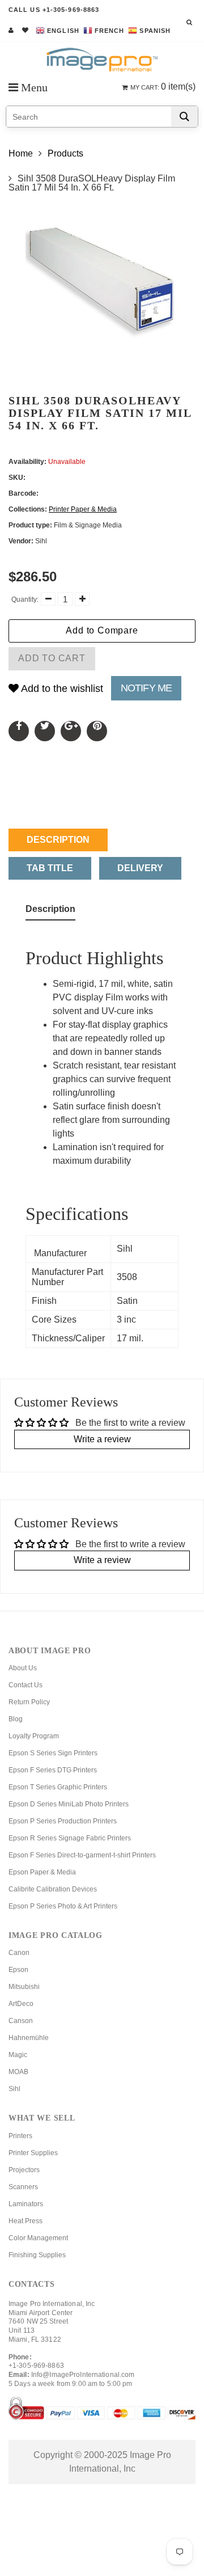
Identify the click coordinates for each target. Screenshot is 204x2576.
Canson (21, 2021)
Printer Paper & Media (83, 509)
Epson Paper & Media (42, 1872)
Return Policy (29, 1702)
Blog (16, 1719)
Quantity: (25, 599)
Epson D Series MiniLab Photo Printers (69, 1804)
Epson (18, 1970)
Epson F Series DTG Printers (53, 1770)
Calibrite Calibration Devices (53, 1889)
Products (65, 153)
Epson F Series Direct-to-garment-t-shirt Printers (82, 1855)
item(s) (163, 86)
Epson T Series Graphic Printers (58, 1787)
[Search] (184, 117)
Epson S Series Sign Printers (53, 1753)
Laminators (26, 2204)
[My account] (11, 30)
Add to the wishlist (61, 689)
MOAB (18, 2072)
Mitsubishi (24, 1987)
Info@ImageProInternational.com (83, 2375)
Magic (18, 2055)
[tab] (50, 911)
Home (21, 153)
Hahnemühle (29, 2038)
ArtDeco (21, 2004)
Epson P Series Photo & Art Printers (63, 1906)
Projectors (24, 2170)
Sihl (14, 2089)
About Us (23, 1668)
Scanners (23, 2187)
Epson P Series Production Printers (63, 1821)
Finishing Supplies (37, 2255)
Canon (19, 1953)
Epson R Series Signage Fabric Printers (70, 1838)
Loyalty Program (34, 1736)
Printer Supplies (33, 2153)
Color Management (38, 2238)
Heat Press (25, 2221)
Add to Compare (102, 630)
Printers (20, 2136)
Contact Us (25, 1685)
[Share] (19, 731)
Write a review (102, 1439)
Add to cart (52, 658)
